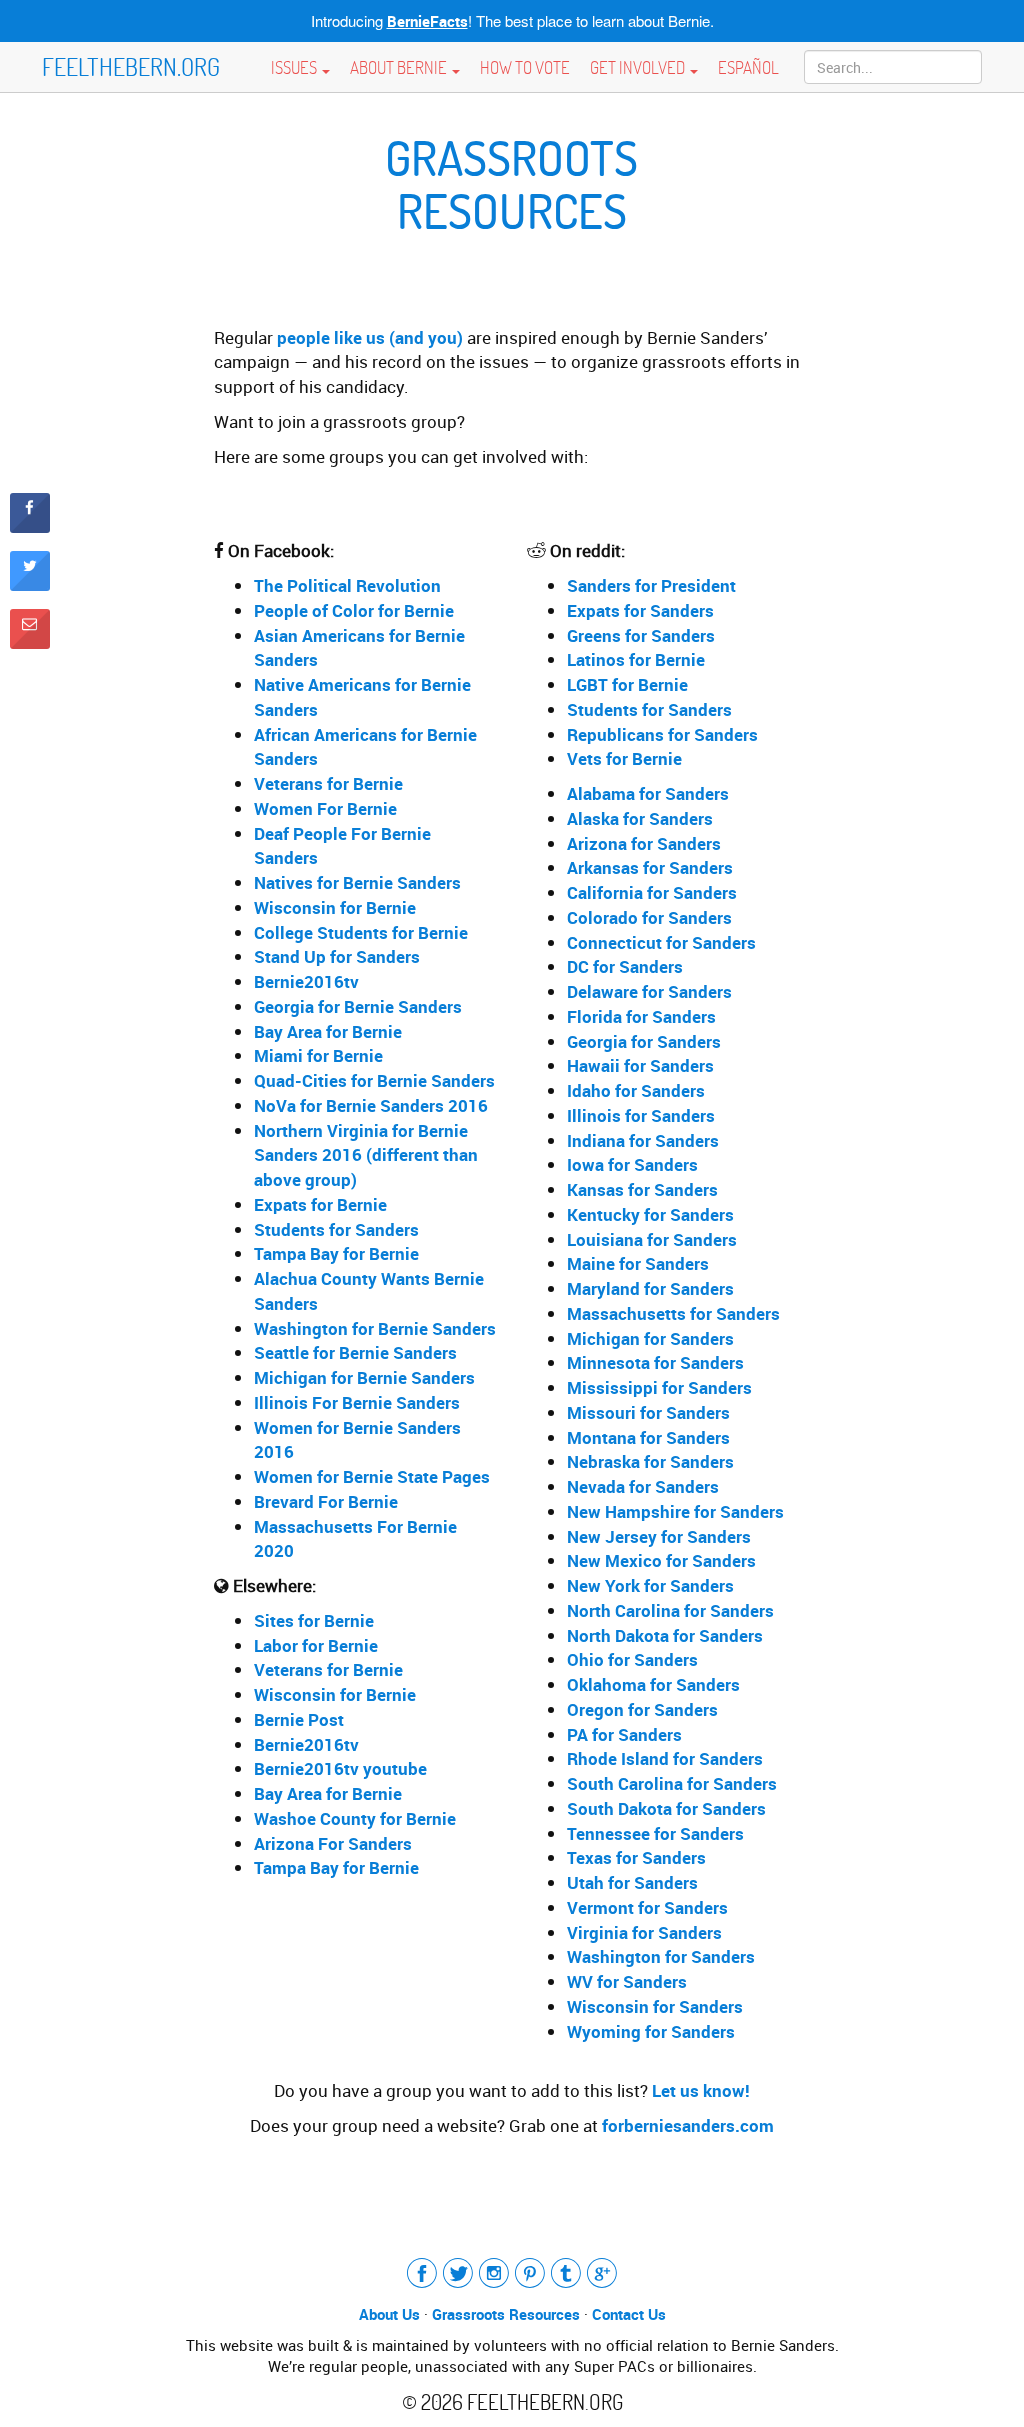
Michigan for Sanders (650, 1338)
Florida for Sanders (641, 1016)
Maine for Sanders (638, 1263)
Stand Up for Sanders (337, 956)
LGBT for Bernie (627, 684)
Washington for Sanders (661, 1956)
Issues (295, 67)
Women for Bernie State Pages (372, 1476)
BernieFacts (427, 21)
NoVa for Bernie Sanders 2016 (371, 1105)
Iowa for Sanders (632, 1164)
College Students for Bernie (361, 932)
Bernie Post (299, 1719)
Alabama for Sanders (648, 793)
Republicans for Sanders (662, 734)
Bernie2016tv (306, 981)
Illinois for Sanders (641, 1115)
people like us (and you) (370, 337)
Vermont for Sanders (647, 1907)
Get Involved (639, 67)
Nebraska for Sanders (650, 1461)
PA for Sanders (624, 1734)
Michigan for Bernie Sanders (364, 1377)
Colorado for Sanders (649, 917)
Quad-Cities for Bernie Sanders (374, 1080)
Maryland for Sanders (650, 1288)
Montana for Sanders (648, 1437)
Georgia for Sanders (644, 1041)
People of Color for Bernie (354, 610)
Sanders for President (651, 585)
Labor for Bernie (316, 1645)
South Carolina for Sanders (672, 1783)
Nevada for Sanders (643, 1486)
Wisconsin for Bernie (335, 907)
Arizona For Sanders (333, 1843)
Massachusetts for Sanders (673, 1313)
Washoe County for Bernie (355, 1818)
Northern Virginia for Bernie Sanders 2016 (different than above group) (366, 1155)
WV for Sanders (627, 1981)
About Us (389, 2314)
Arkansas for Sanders (650, 867)
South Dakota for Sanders (666, 1808)
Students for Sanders (336, 1229)
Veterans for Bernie (328, 783)
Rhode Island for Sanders (665, 1758)
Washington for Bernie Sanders (375, 1328)
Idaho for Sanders (636, 1090)
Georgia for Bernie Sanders (358, 1006)
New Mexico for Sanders (661, 1560)
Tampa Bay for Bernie (336, 1253)
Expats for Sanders (640, 610)
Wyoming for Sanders (651, 2031)
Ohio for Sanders (632, 1659)
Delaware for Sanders (649, 991)
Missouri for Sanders (648, 1412)
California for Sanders (652, 892)
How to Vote (525, 67)
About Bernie (400, 67)
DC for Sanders (625, 966)
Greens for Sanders (641, 635)
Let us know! (701, 2090)
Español (748, 67)
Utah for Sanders (632, 1882)
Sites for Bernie (314, 1620)
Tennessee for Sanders (655, 1833)
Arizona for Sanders (644, 843)
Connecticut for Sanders (661, 942)
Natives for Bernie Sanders (357, 882)
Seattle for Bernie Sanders (355, 1352)
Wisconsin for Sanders (655, 2006)
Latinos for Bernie (636, 659)
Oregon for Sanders (642, 1709)
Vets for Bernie (624, 758)
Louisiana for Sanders (652, 1239)
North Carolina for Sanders (670, 1610)
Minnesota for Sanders (655, 1362)
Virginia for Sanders (644, 1932)
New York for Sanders (650, 1585)
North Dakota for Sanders (665, 1635)
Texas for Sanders (636, 1857)
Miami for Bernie (318, 1055)
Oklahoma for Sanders (653, 1684)
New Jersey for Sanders (659, 1536)
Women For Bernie (325, 808)
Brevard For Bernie (326, 1501)
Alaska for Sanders (640, 818)
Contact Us (629, 2314)
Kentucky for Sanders (650, 1214)
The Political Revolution (347, 585)
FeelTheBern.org (131, 66)
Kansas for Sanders (642, 1189)
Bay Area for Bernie (328, 1031)
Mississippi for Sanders (659, 1387)
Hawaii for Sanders (640, 1065)
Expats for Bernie (320, 1204)
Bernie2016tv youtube (340, 1768)
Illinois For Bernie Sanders (357, 1402)
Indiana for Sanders (643, 1140)
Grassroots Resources (506, 2314)
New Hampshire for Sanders (675, 1511)
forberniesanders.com (688, 2125)
